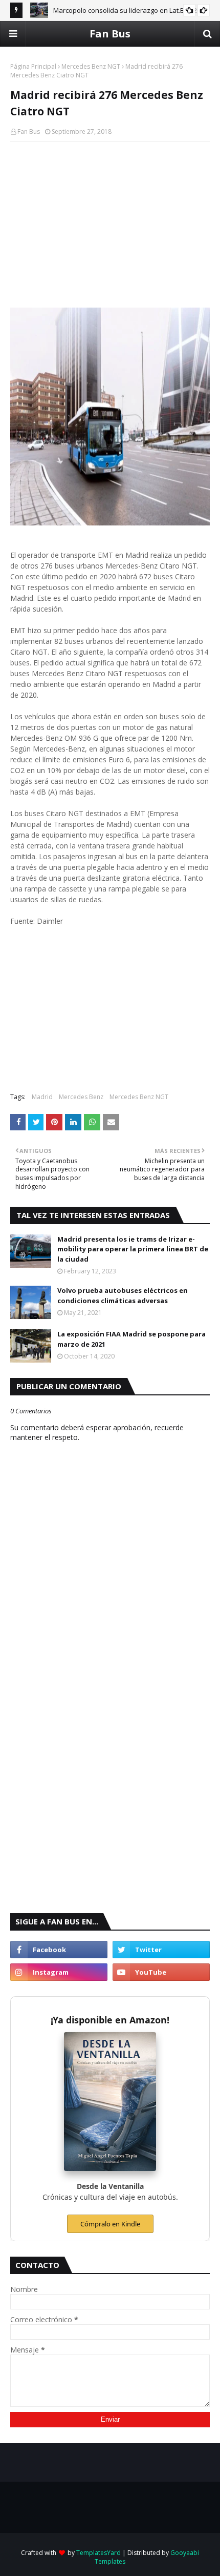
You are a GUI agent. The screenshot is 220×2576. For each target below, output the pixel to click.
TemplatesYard (98, 2553)
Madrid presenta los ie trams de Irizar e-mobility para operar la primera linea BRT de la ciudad (133, 1249)
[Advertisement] (110, 224)
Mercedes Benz (81, 1097)
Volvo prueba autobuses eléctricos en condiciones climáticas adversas (123, 1295)
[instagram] (59, 1972)
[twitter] (161, 1950)
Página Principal (33, 66)
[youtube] (161, 1972)
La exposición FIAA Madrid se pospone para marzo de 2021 (131, 1339)
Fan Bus (110, 34)
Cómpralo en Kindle (110, 2224)
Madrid (42, 1097)
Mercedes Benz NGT (91, 66)
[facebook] (59, 1950)
